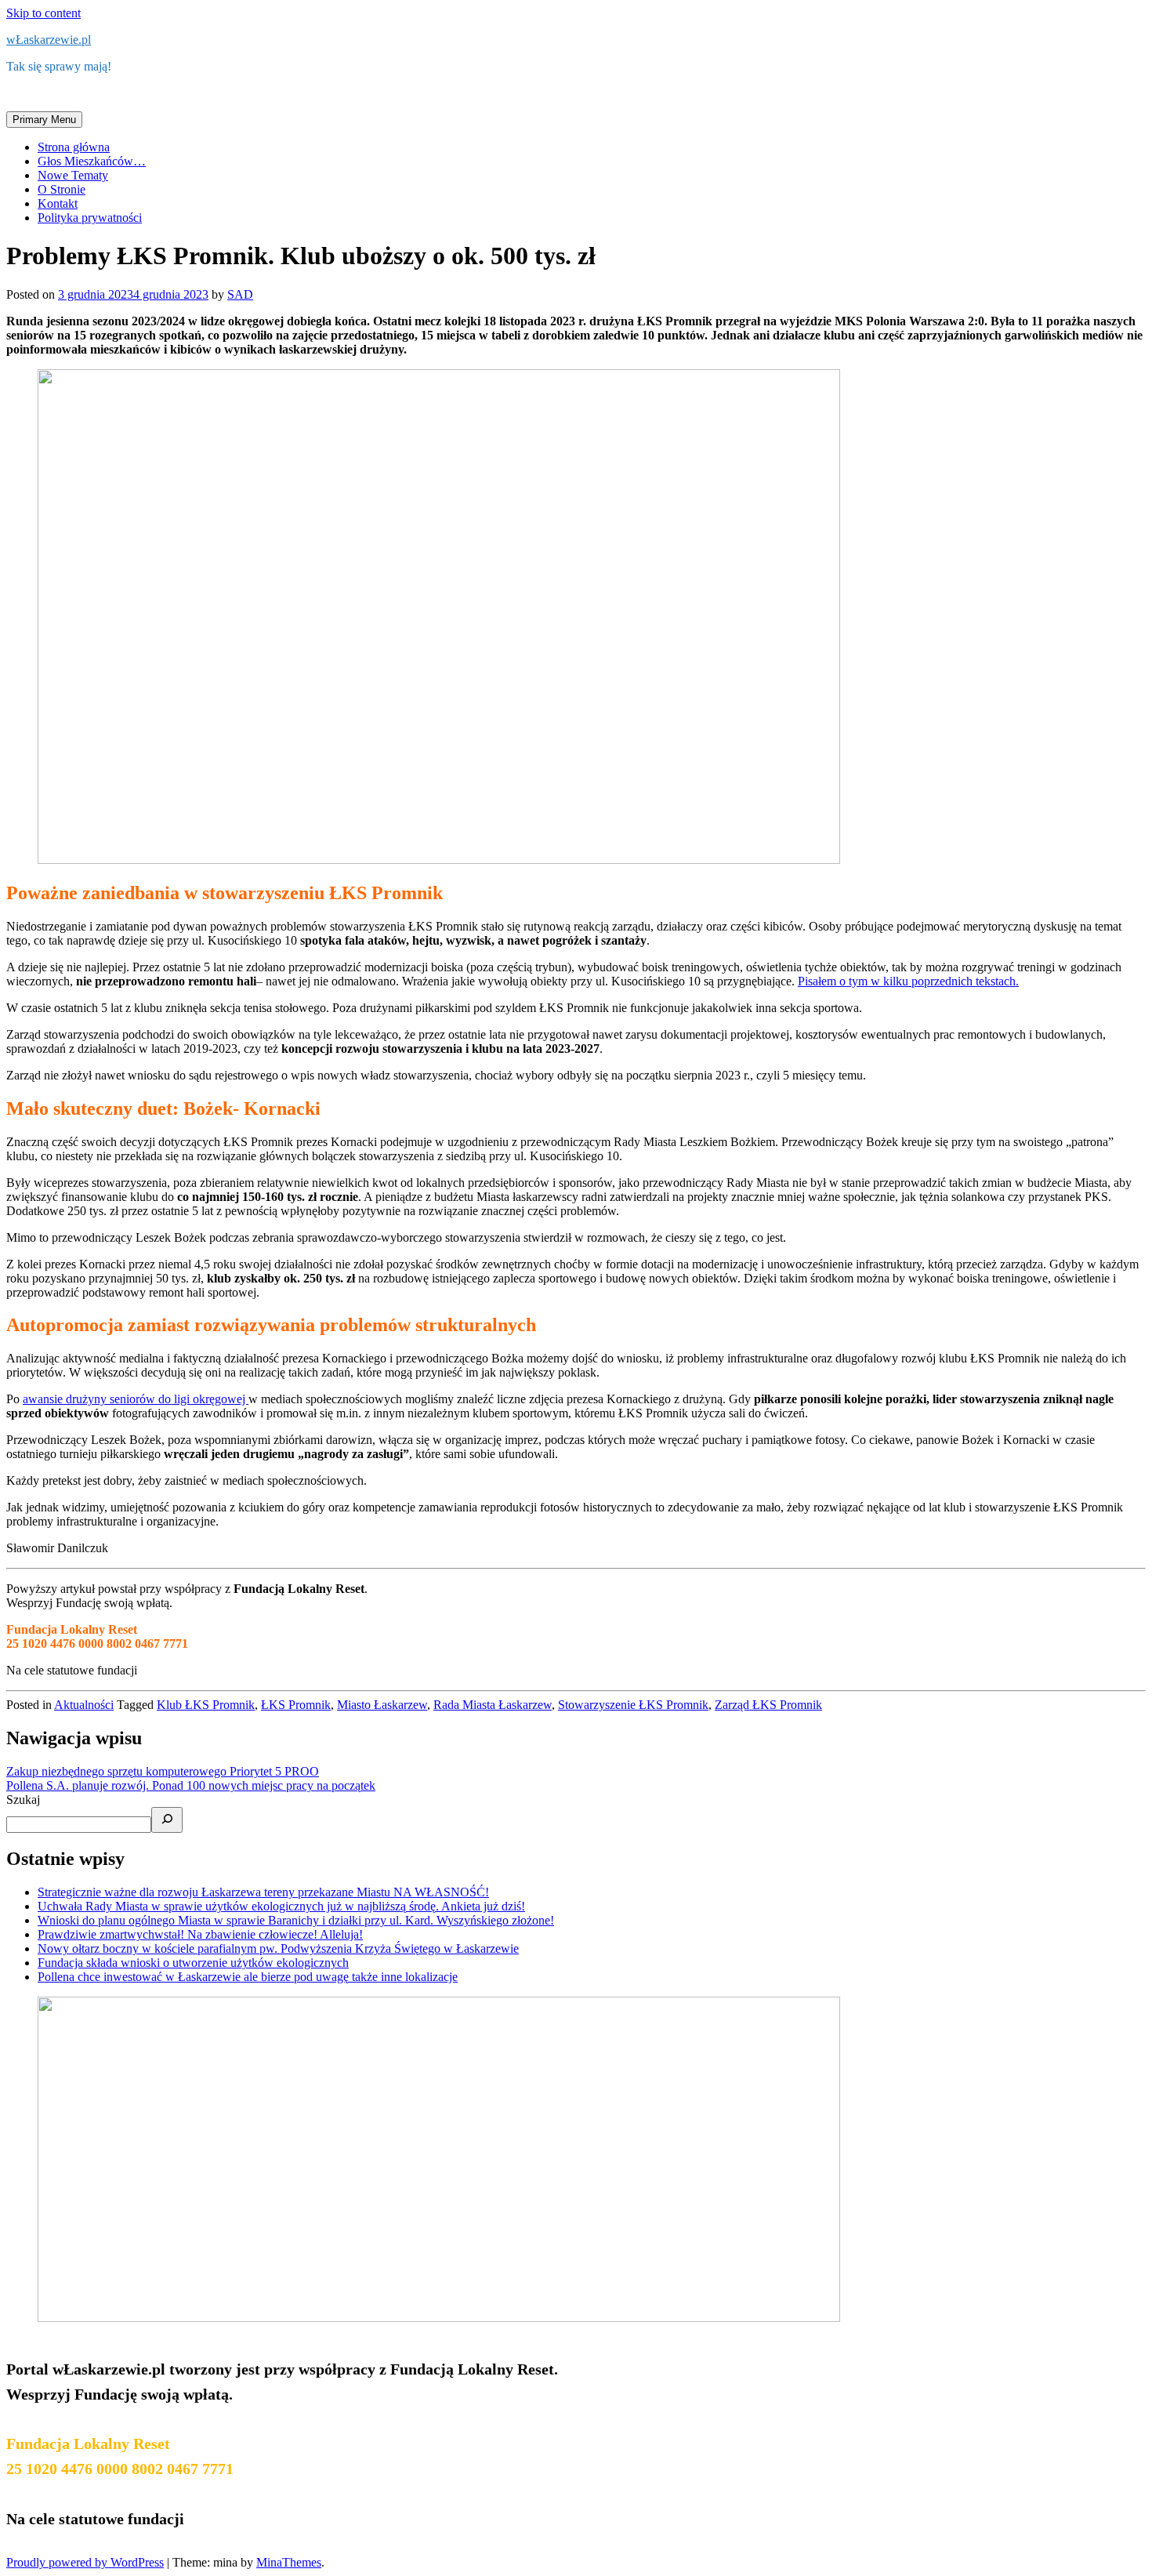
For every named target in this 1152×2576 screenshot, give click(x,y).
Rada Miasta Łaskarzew (493, 1705)
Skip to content (43, 13)
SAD (240, 294)
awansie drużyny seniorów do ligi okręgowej (136, 1399)
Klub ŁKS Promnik (206, 1705)
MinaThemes (289, 2562)
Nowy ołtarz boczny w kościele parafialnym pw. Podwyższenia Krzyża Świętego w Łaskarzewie (278, 1948)
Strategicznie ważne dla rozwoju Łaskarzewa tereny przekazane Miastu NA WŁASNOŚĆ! (263, 1892)
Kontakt (58, 203)
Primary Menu (44, 120)
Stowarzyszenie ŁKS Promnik (633, 1705)
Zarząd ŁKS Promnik (768, 1705)
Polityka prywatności (90, 218)
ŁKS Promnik (296, 1705)
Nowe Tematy (73, 175)
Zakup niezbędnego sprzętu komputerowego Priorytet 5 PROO (163, 1771)
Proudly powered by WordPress (85, 2562)
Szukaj (23, 1800)
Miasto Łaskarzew (382, 1705)
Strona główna (74, 147)
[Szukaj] (167, 1820)
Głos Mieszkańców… (92, 161)
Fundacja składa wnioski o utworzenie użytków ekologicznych (193, 1963)
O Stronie (62, 189)
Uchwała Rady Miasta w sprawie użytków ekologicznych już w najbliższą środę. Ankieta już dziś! (281, 1906)
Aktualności (84, 1705)
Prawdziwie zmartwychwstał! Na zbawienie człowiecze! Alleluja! (200, 1934)
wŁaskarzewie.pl (49, 40)
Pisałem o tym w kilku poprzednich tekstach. (908, 981)
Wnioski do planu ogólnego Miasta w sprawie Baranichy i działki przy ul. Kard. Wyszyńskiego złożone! (296, 1920)
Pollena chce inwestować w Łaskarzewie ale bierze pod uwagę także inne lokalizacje (248, 1977)
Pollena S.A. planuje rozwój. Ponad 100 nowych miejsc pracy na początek (191, 1785)
